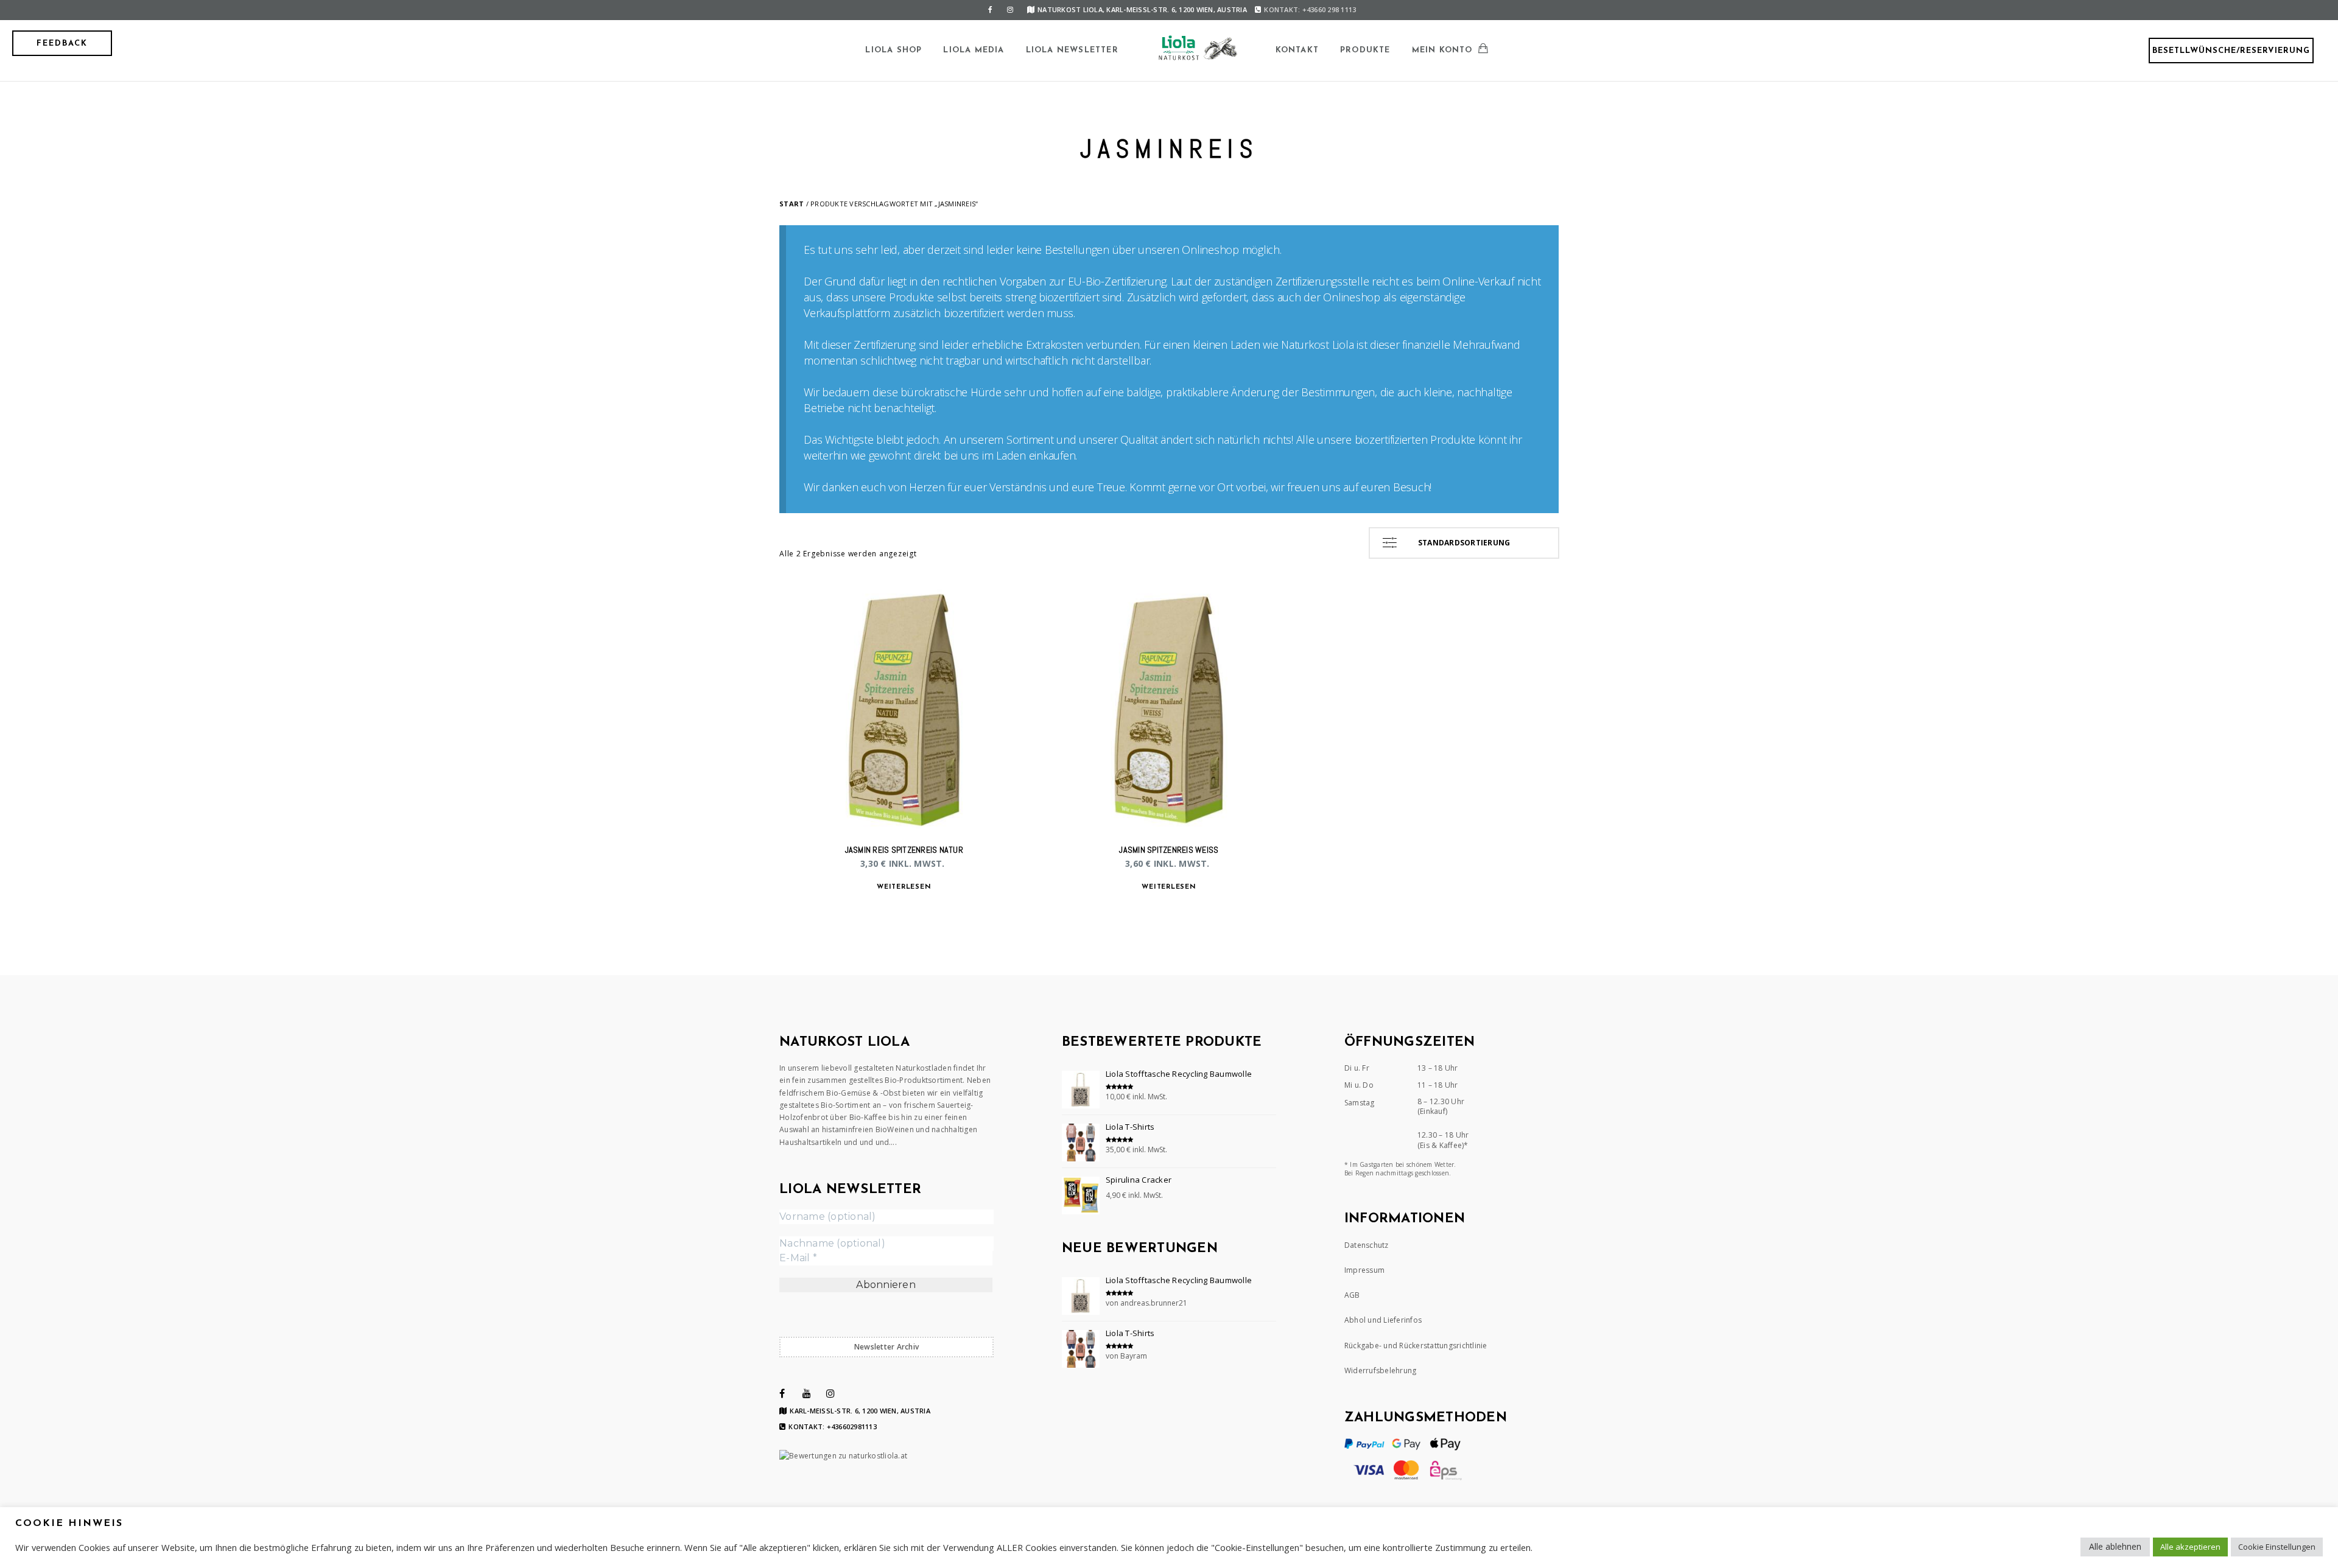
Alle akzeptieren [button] (2190, 1547)
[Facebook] (991, 10)
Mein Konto (1442, 50)
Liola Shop (893, 50)
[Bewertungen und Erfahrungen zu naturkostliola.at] (843, 1456)
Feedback (62, 44)
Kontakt (1297, 50)
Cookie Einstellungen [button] (2277, 1547)
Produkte (1365, 50)
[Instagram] (1010, 10)
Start (792, 204)
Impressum (1364, 1270)
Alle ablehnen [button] (2115, 1546)
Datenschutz (1367, 1245)
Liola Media (974, 50)
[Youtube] (807, 1393)
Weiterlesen (904, 887)
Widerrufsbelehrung (1381, 1370)
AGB (1352, 1295)
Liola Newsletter (1072, 50)
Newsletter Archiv (886, 1347)
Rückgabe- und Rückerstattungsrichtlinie (1416, 1346)
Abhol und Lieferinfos (1383, 1320)
